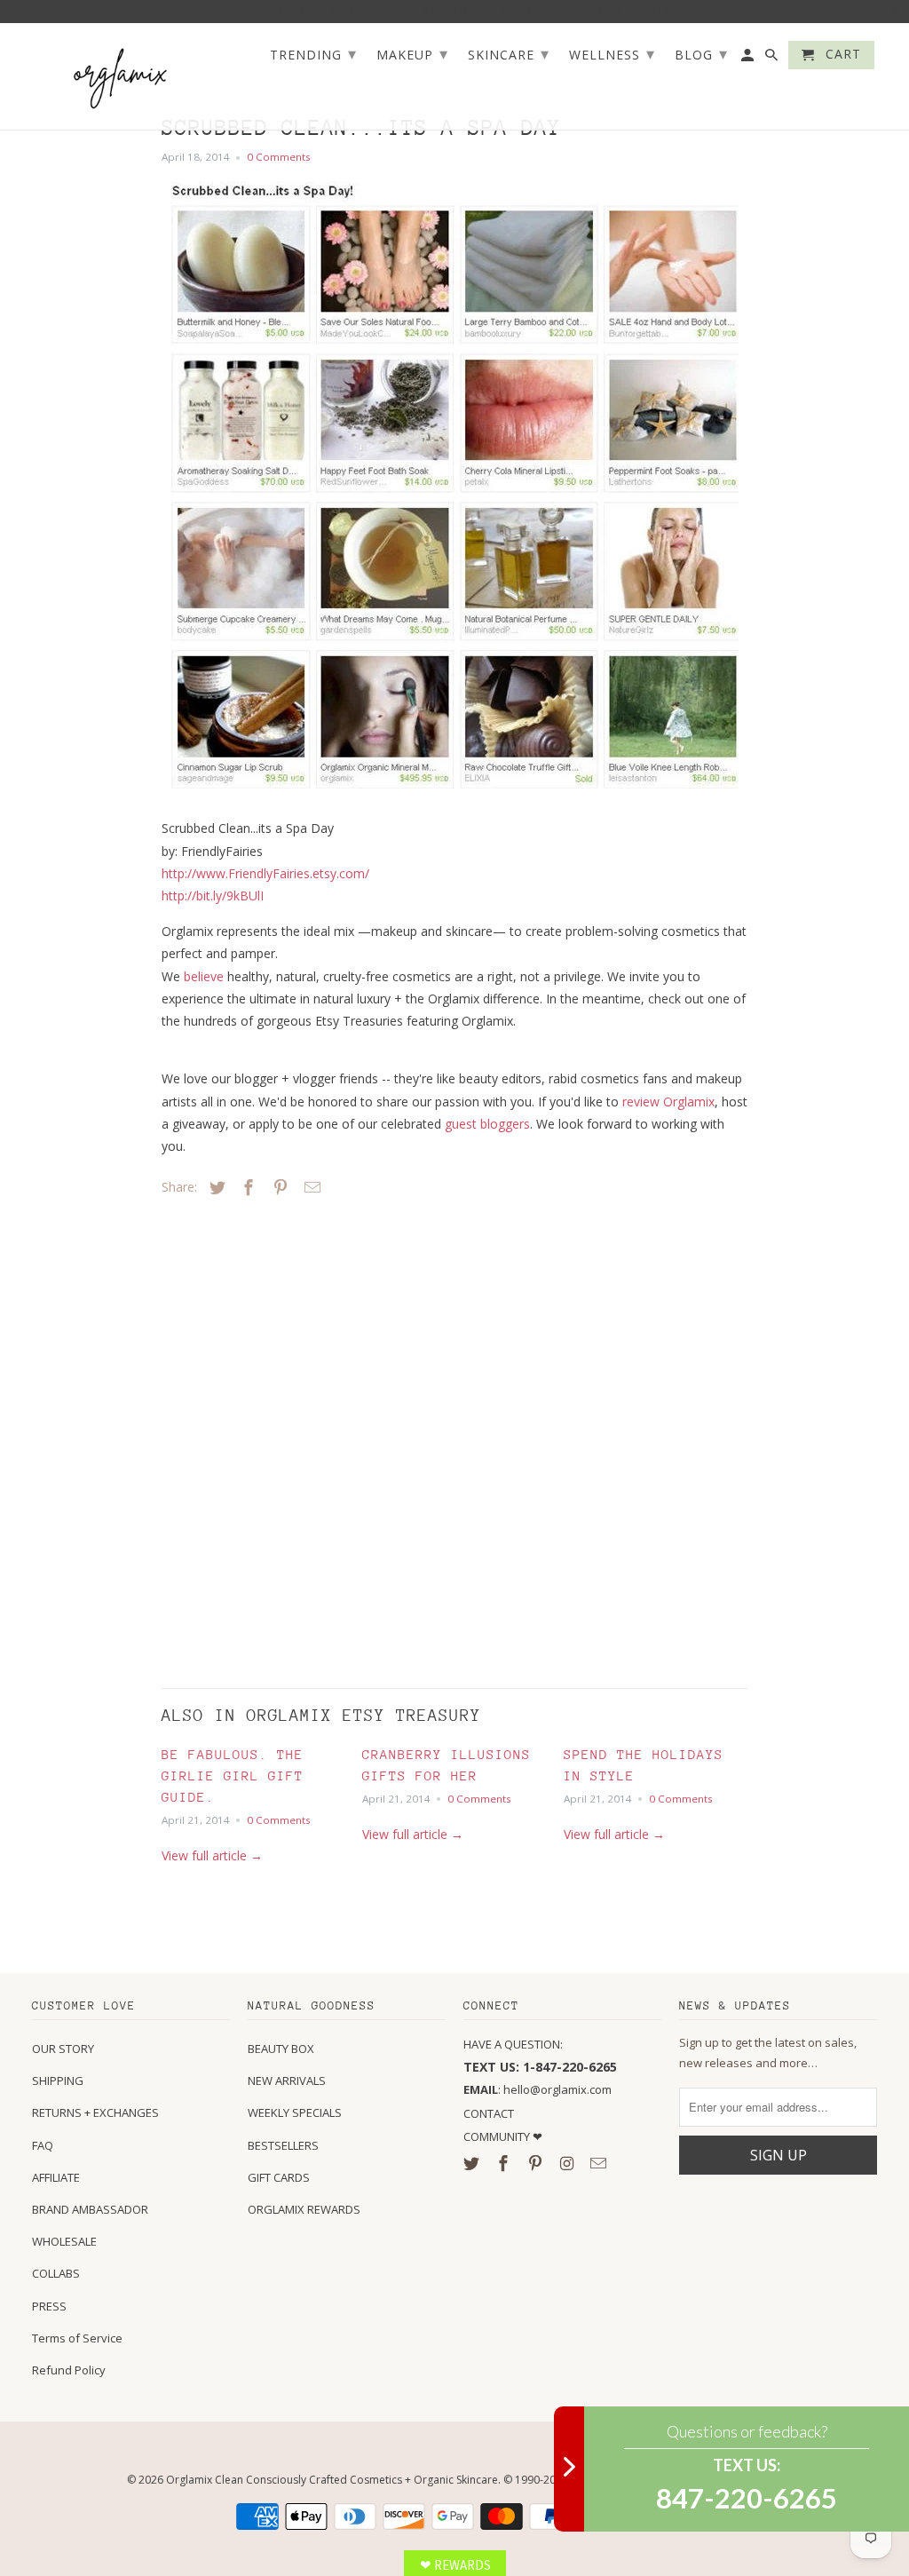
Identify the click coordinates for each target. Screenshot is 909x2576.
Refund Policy (69, 2370)
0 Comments (279, 157)
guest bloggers (487, 1124)
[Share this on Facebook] (246, 1187)
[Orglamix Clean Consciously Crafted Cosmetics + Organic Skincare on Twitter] (473, 2163)
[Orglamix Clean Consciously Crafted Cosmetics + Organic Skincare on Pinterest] (537, 2163)
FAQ (43, 2145)
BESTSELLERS (283, 2145)
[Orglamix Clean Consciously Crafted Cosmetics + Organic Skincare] (121, 77)
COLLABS (56, 2273)
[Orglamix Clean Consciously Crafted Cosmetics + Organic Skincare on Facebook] (505, 2163)
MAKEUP (412, 53)
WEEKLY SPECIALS (295, 2112)
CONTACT (489, 2113)
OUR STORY (63, 2049)
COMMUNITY (498, 2136)
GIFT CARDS (279, 2177)
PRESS (49, 2306)
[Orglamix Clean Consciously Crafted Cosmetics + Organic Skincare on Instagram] (568, 2163)
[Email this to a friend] (310, 1187)
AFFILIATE (56, 2177)
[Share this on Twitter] (215, 1187)
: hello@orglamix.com (537, 2089)
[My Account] (749, 59)
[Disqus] (286, 1438)
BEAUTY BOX (281, 2049)
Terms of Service (77, 2338)
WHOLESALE (64, 2241)
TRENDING (313, 53)
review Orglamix (668, 1102)
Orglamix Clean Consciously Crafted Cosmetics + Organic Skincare (332, 2480)
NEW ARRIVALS (287, 2081)
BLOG (701, 53)
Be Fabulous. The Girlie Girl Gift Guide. (233, 1775)
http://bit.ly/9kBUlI (213, 896)
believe (204, 976)
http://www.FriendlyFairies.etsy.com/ (265, 873)
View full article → (212, 1855)
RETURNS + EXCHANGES (95, 2112)
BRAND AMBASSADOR (90, 2209)
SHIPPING (58, 2081)
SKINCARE (509, 53)
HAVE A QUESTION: (513, 2044)
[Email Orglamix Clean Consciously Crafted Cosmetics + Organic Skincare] (600, 2163)
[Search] (773, 59)
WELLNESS (612, 53)
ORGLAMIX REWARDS (304, 2209)
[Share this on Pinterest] (278, 1187)
